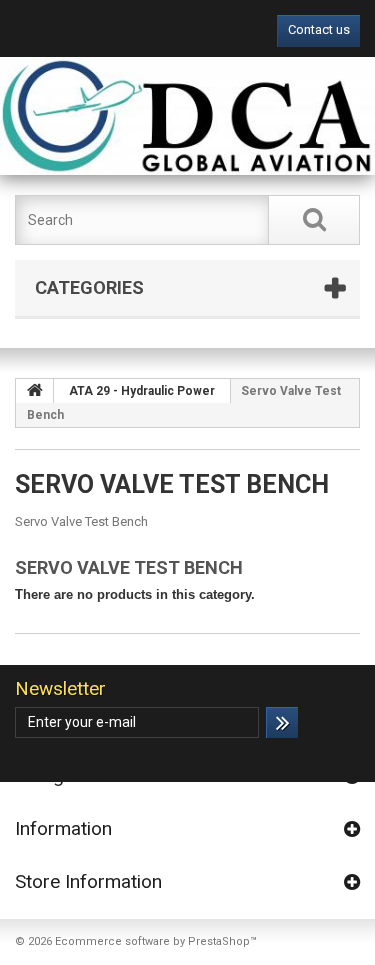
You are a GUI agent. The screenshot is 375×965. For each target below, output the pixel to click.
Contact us (319, 29)
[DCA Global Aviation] (187, 116)
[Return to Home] (35, 391)
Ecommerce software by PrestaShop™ (156, 941)
